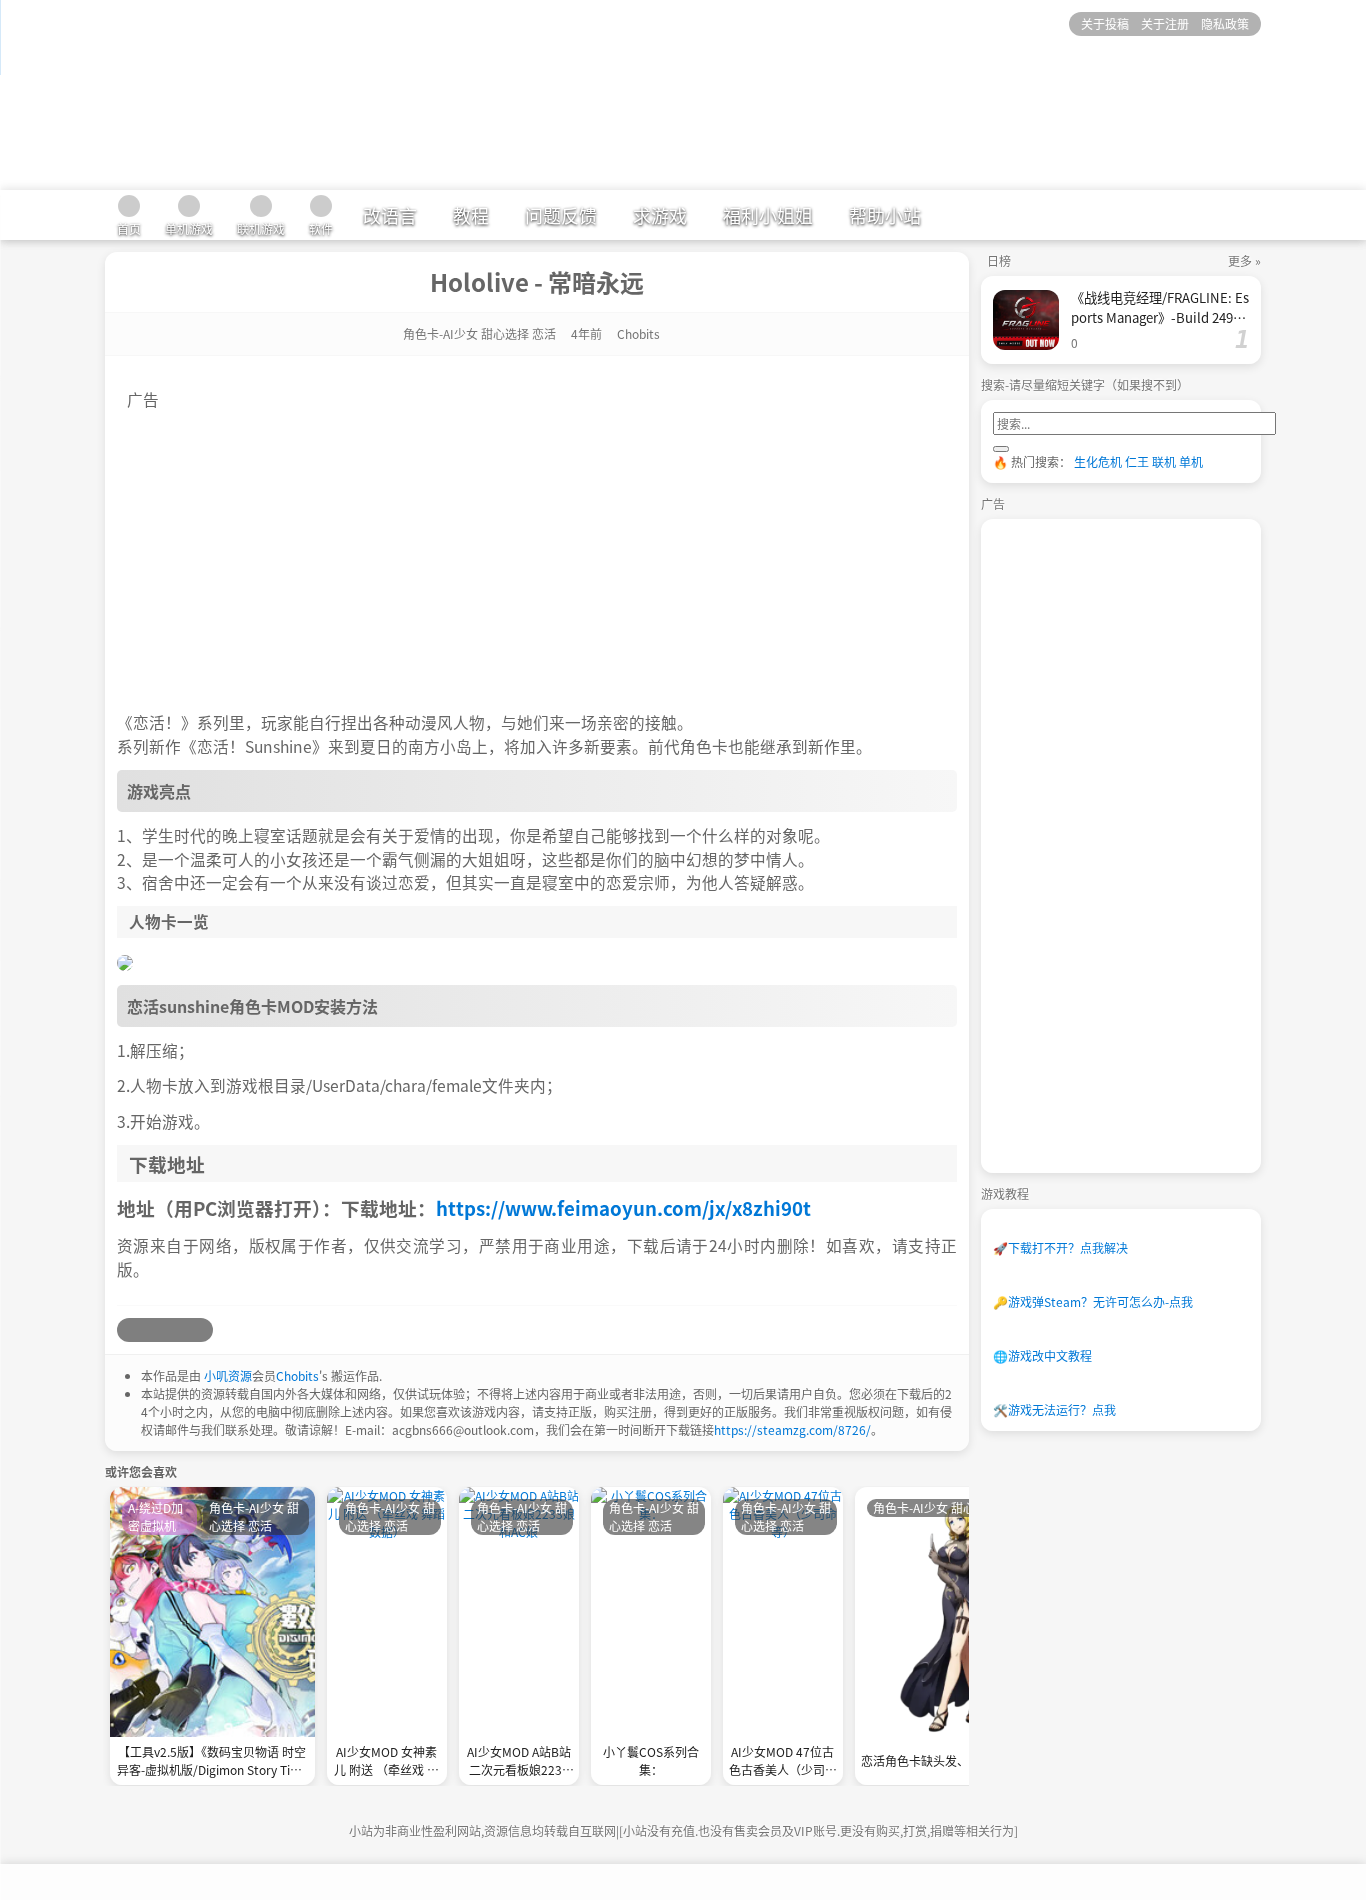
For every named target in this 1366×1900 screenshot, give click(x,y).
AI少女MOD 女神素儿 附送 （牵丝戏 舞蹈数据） (386, 1762)
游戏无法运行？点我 (1054, 1409)
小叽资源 (228, 1375)
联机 (1164, 461)
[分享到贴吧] (201, 1330)
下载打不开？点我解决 (1060, 1247)
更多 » (1244, 260)
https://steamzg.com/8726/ (792, 1429)
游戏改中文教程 (1042, 1355)
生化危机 (1098, 461)
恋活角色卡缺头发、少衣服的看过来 (957, 1760)
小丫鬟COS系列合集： (651, 1760)
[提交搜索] (1001, 449)
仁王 (1137, 461)
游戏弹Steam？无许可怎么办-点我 (1093, 1301)
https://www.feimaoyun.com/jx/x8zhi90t (623, 1207)
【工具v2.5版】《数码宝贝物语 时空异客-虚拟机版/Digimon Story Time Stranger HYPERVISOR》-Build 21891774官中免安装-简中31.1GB (212, 1762)
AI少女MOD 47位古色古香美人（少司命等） (783, 1762)
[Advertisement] (537, 551)
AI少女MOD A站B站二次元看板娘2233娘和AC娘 (519, 1762)
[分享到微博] (129, 1330)
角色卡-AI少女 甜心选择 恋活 (479, 333)
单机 (1191, 461)
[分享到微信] (177, 1330)
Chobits (297, 1375)
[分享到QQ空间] (153, 1330)
